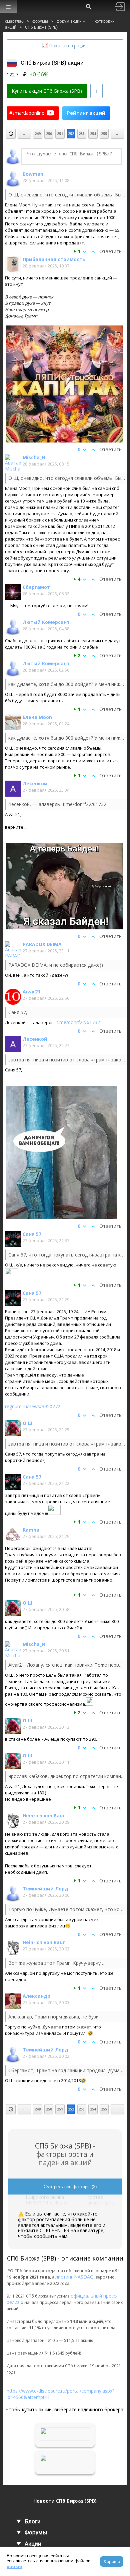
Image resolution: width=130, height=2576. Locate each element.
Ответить (110, 251)
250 (49, 134)
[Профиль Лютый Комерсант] (13, 627)
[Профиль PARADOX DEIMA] (13, 949)
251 (60, 134)
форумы (40, 21)
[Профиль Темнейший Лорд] (13, 1894)
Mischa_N (34, 457)
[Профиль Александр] (13, 2001)
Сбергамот (36, 587)
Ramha (31, 1530)
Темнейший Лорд (45, 1889)
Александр (36, 1996)
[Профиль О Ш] (13, 1428)
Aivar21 (31, 992)
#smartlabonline (27, 113)
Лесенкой (35, 783)
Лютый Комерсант (46, 622)
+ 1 (77, 251)
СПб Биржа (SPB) (41, 27)
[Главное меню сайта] (8, 7)
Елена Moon (37, 717)
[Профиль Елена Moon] (13, 722)
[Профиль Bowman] (13, 179)
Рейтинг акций (86, 113)
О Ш (27, 1423)
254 (93, 134)
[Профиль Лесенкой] (13, 789)
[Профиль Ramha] (13, 1535)
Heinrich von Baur (44, 1816)
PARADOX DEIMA (42, 944)
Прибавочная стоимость (54, 259)
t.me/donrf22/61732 (78, 1022)
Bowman (33, 174)
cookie (14, 2566)
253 (82, 134)
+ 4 (77, 579)
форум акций (69, 21)
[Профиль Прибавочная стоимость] (13, 264)
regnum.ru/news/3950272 (33, 1406)
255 (104, 134)
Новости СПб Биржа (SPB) (65, 2501)
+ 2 (77, 656)
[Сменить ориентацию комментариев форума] (96, 91)
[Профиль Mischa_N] (13, 463)
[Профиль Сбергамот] (13, 592)
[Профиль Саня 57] (13, 1239)
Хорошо (112, 2561)
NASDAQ (84, 2277)
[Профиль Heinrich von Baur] (13, 1821)
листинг (64, 2277)
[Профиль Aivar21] (13, 997)
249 (38, 134)
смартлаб (14, 21)
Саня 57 (32, 1234)
